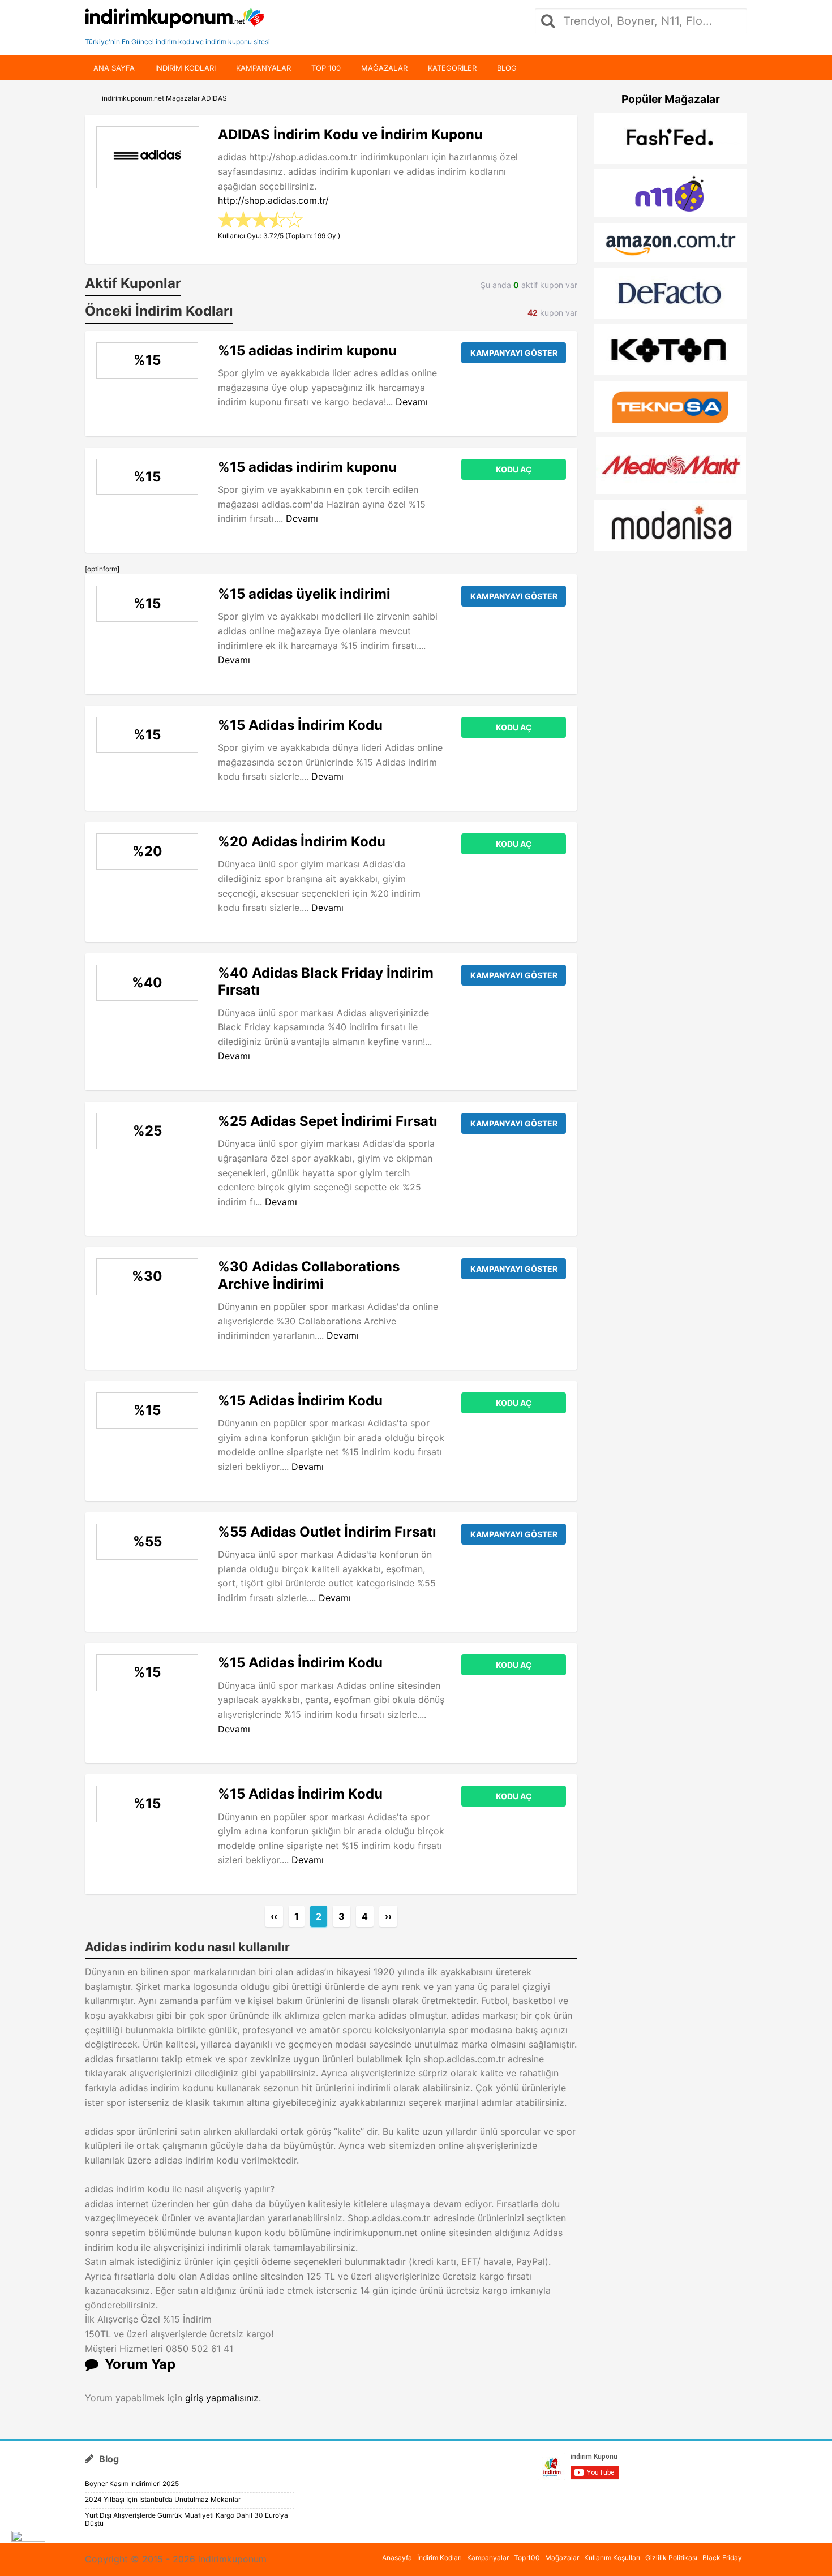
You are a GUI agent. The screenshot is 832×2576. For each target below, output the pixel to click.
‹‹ (274, 1916)
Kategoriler (452, 68)
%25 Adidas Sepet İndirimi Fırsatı (328, 1121)
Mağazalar (384, 68)
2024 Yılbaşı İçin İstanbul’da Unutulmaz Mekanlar (163, 2499)
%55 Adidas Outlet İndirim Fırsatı (327, 1532)
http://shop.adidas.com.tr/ (273, 200)
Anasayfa (397, 2558)
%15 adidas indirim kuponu (307, 351)
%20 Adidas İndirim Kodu (302, 842)
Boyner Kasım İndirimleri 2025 (132, 2483)
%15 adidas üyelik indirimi (304, 594)
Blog (507, 68)
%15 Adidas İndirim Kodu (300, 725)
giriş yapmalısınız (222, 2398)
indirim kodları (185, 68)
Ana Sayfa (114, 68)
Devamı (412, 402)
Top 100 (326, 68)
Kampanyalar (263, 68)
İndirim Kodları (439, 2558)
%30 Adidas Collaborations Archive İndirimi (309, 1275)
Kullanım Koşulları (612, 2558)
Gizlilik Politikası (671, 2558)
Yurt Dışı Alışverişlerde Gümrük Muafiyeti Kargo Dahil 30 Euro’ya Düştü (186, 2519)
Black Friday (722, 2558)
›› (388, 1916)
